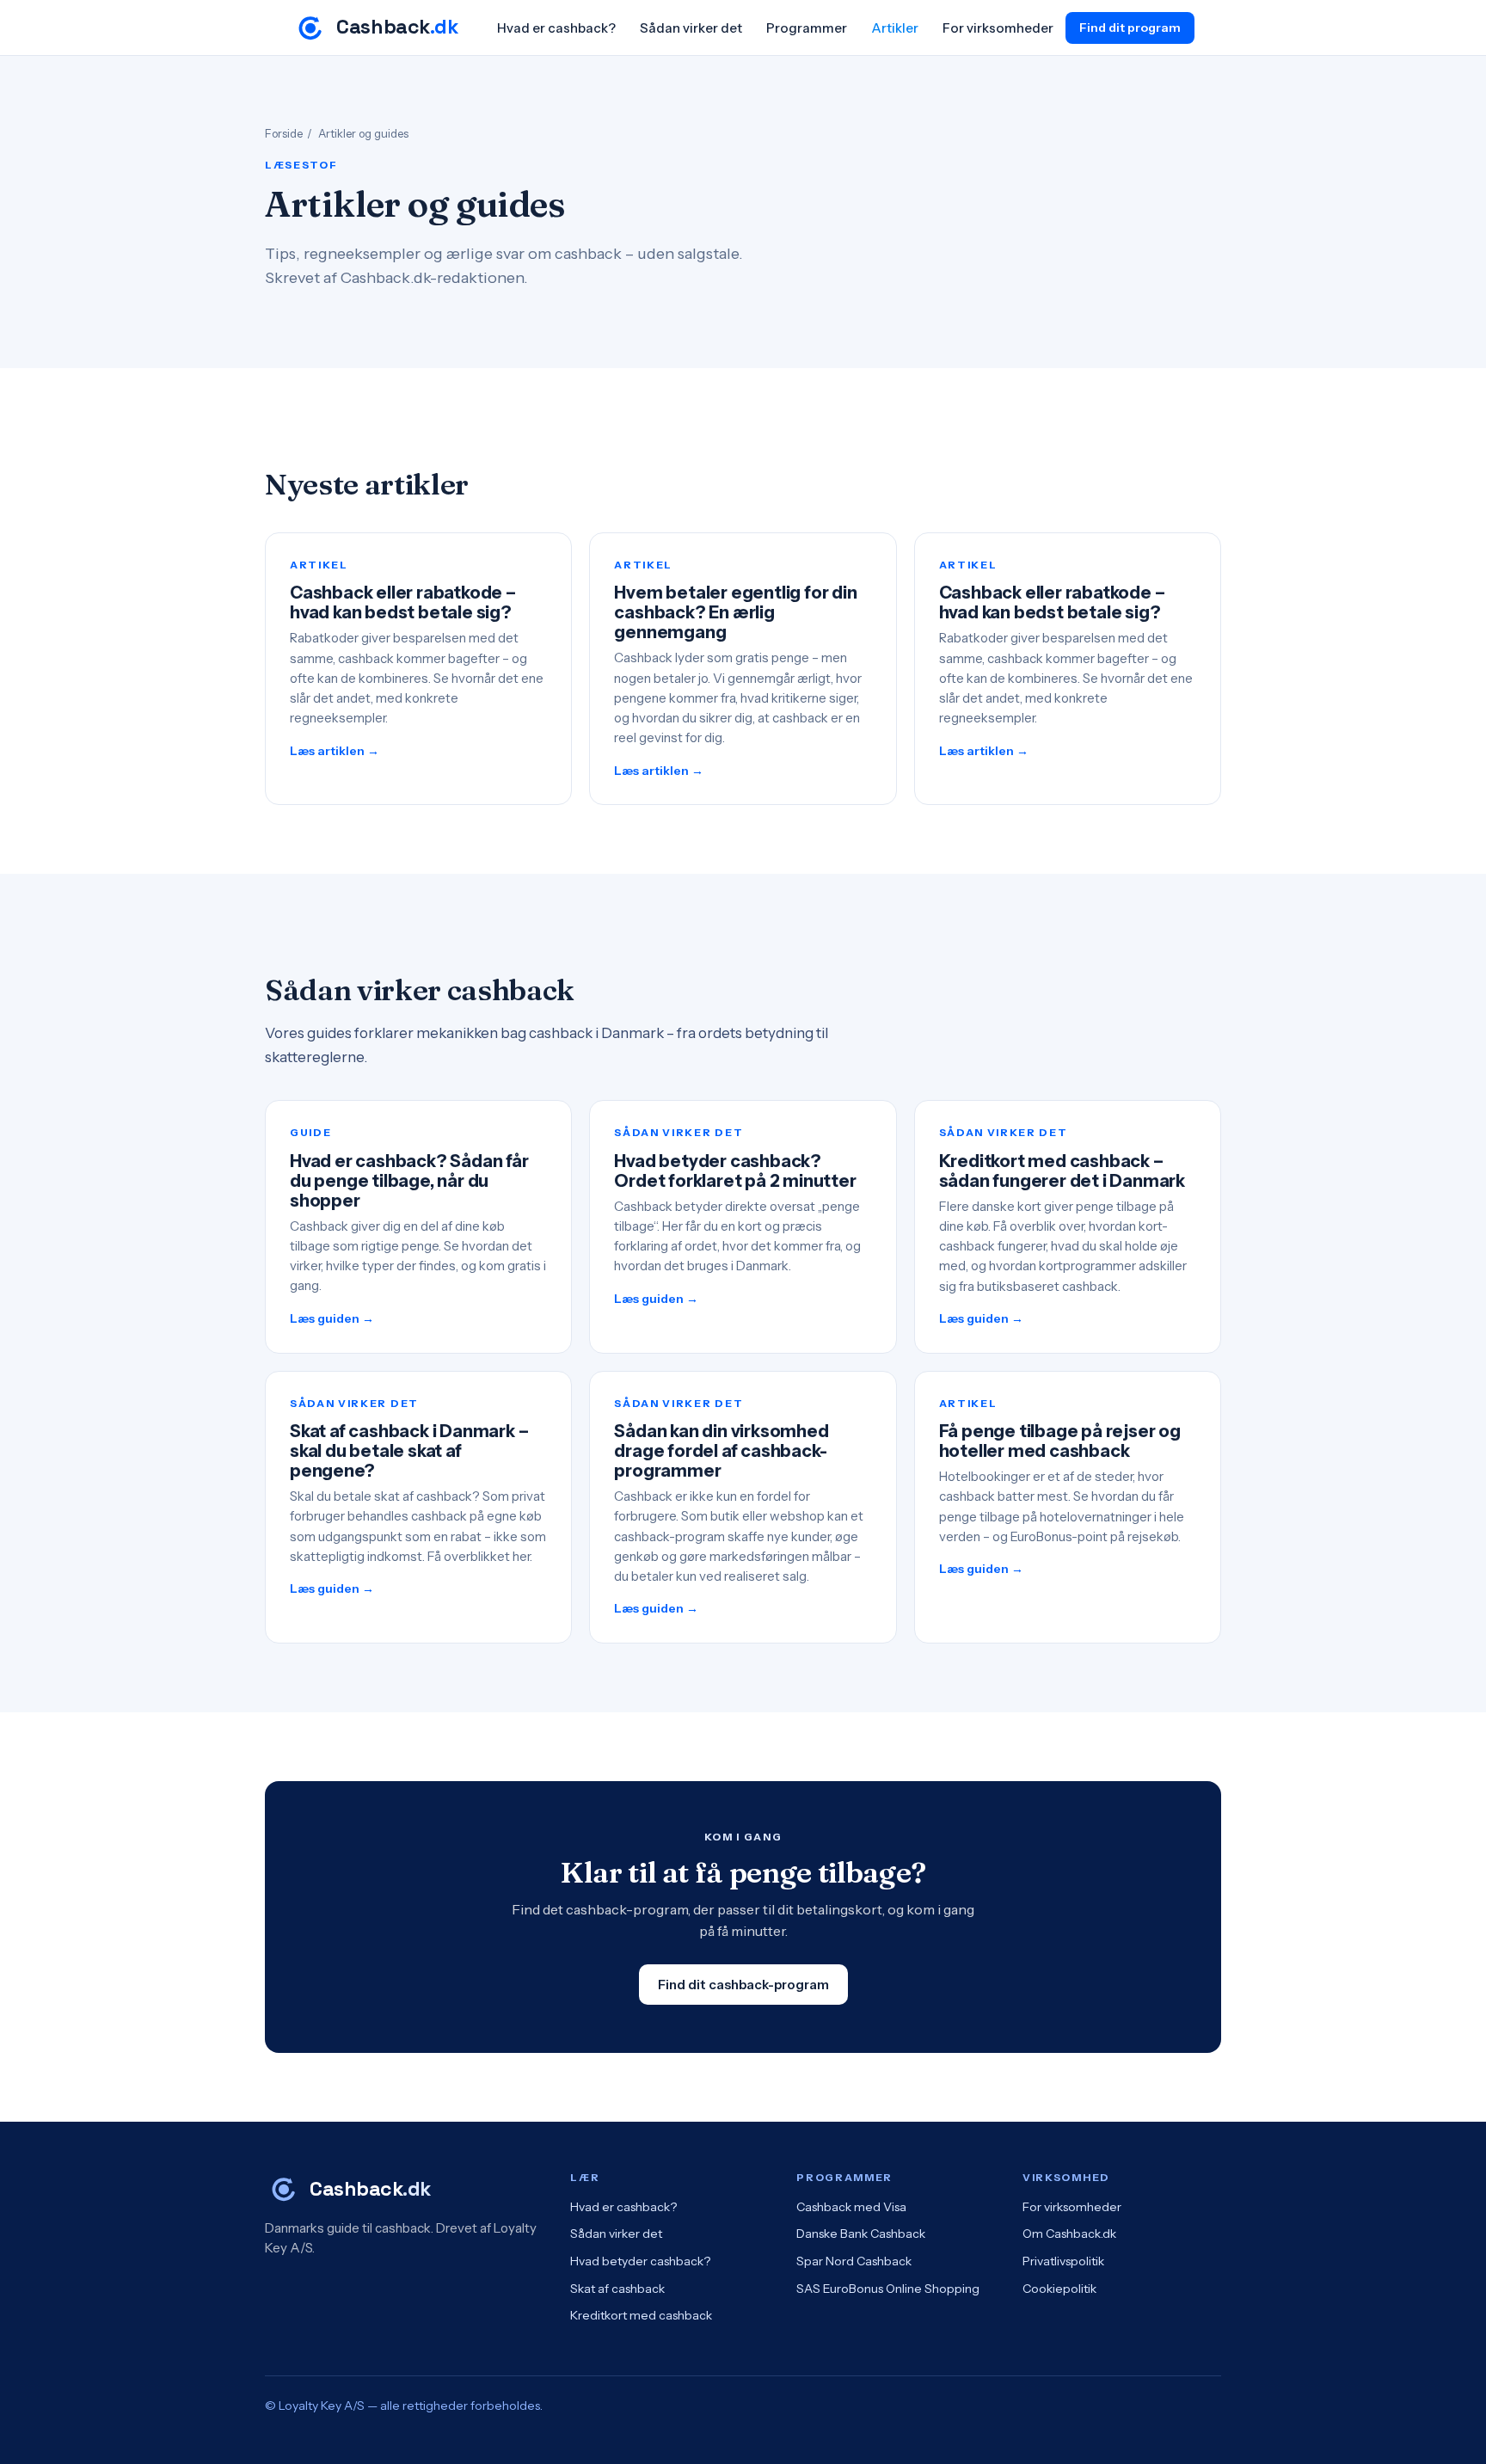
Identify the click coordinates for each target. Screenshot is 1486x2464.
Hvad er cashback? (556, 28)
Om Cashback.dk (1069, 2234)
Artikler (895, 28)
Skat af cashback (617, 2289)
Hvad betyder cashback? (640, 2261)
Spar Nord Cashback (854, 2261)
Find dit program (1130, 28)
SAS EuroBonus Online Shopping (888, 2289)
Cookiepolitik (1059, 2289)
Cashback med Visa (851, 2207)
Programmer (807, 28)
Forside (284, 133)
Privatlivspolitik (1063, 2261)
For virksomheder (998, 28)
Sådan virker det (691, 28)
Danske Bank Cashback (861, 2234)
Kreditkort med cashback (641, 2315)
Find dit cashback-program (743, 1985)
